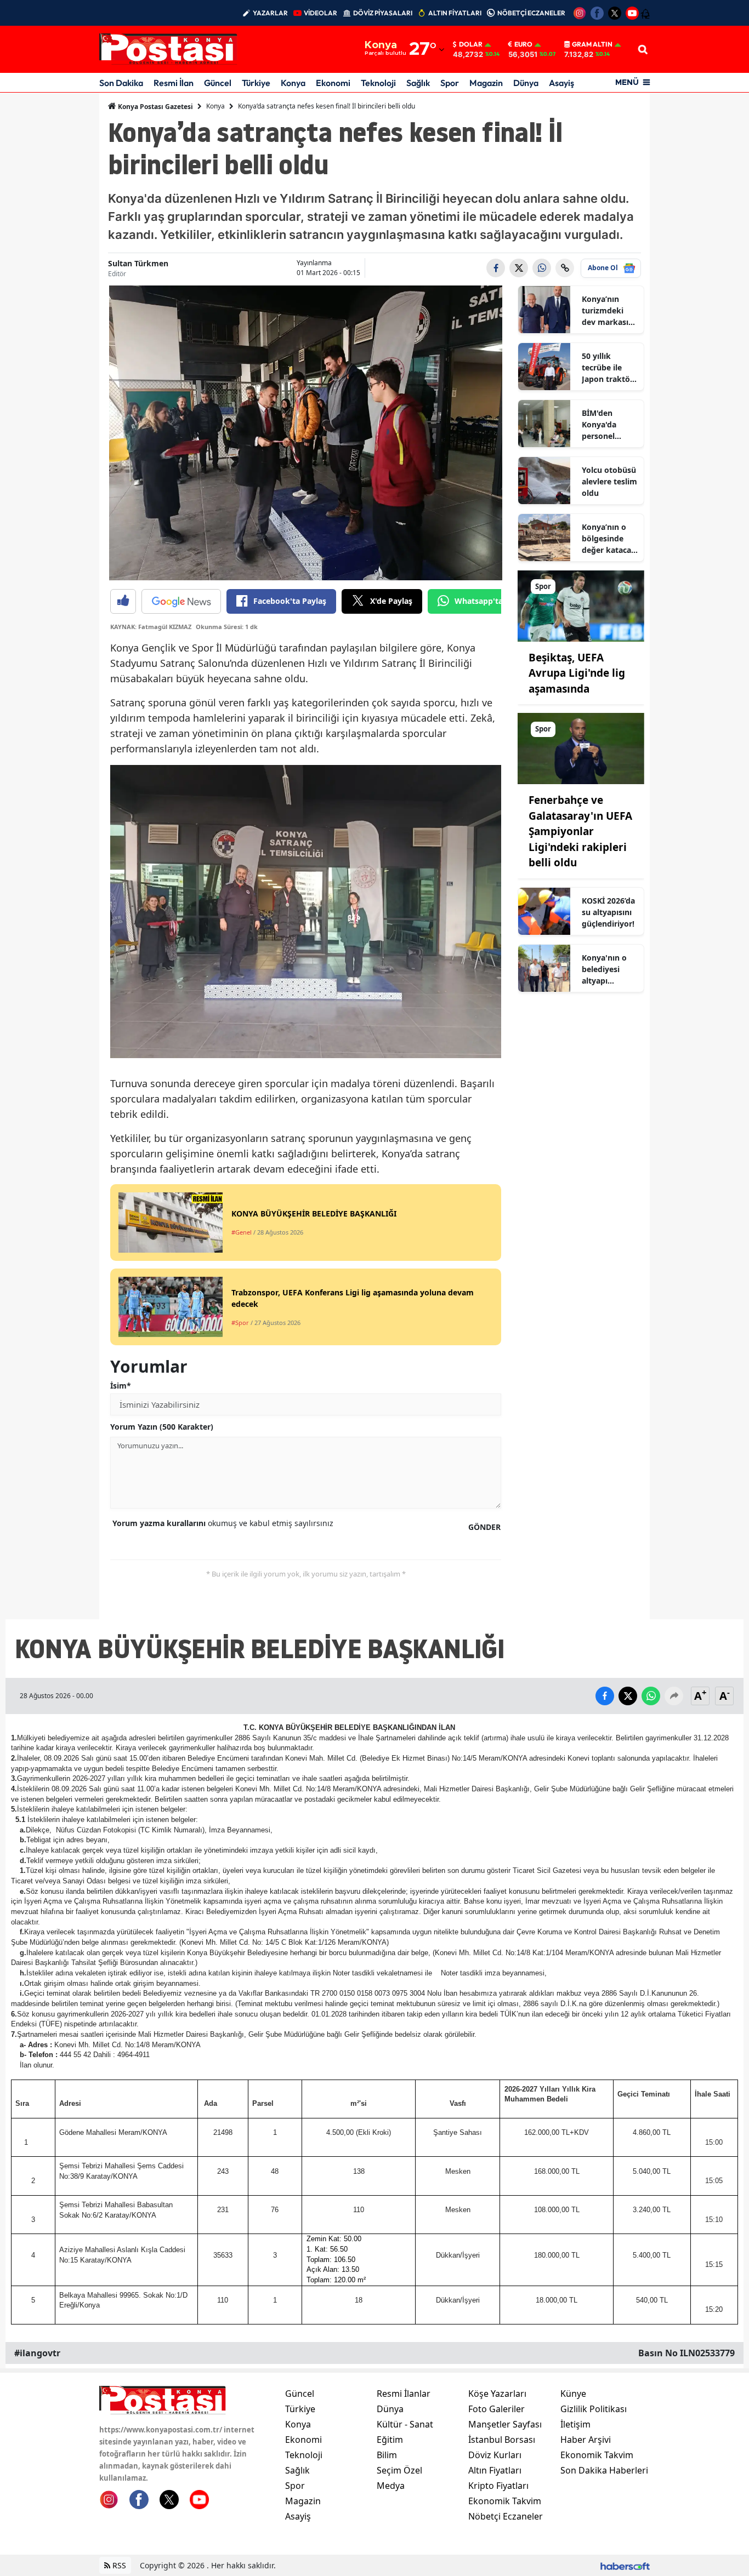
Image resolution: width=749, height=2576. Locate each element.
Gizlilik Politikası (594, 2409)
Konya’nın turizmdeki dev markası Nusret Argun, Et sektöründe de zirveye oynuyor (609, 311)
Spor (450, 83)
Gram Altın (592, 44)
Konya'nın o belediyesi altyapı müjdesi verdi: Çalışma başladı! (609, 969)
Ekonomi (333, 83)
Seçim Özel (399, 2470)
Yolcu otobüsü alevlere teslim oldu (609, 481)
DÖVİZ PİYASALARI (383, 13)
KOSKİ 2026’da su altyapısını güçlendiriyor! (608, 912)
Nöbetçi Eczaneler (506, 2516)
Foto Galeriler (497, 2409)
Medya (391, 2486)
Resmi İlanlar (404, 2394)
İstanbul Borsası (502, 2440)
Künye (573, 2394)
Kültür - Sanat (405, 2424)
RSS (118, 2565)
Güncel (218, 83)
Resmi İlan (174, 83)
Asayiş (561, 83)
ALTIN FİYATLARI (455, 13)
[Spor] (581, 605)
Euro (523, 44)
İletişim (575, 2424)
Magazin (486, 83)
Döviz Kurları (495, 2455)
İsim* (121, 1386)
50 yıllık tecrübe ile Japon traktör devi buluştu (608, 368)
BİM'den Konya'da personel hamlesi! (599, 425)
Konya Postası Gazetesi (155, 107)
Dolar (471, 44)
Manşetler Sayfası (505, 2424)
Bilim (387, 2455)
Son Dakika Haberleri (604, 2470)
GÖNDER (484, 1527)
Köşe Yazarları (497, 2394)
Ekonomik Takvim (505, 2501)
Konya (293, 83)
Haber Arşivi (586, 2440)
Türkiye (256, 83)
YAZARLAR (270, 13)
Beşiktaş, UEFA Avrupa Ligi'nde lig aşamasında (577, 673)
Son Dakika (121, 83)
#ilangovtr (37, 2353)
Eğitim (390, 2440)
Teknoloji (378, 83)
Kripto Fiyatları (498, 2486)
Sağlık (418, 83)
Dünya (526, 83)
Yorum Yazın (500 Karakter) (162, 1427)
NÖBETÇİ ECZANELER (531, 13)
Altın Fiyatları (495, 2470)
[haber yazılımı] (625, 2565)
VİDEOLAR (320, 13)
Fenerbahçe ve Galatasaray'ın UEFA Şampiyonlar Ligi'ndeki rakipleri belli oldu (580, 831)
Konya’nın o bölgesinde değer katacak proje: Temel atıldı (609, 539)
